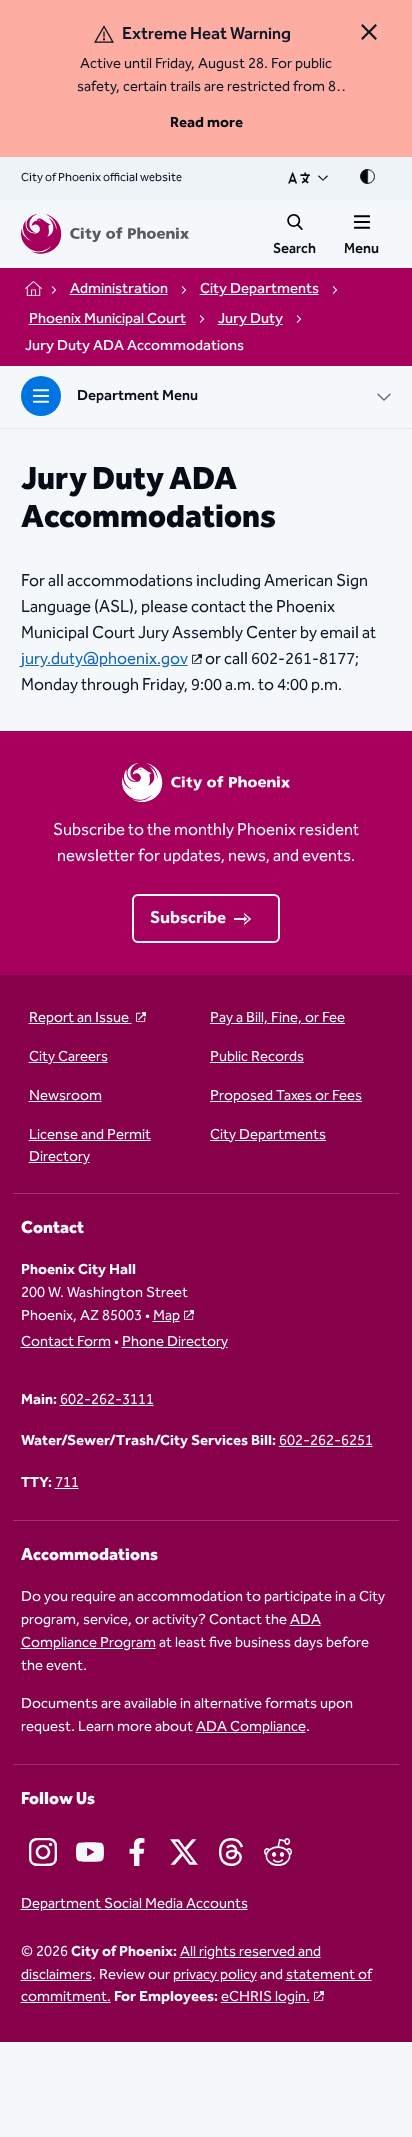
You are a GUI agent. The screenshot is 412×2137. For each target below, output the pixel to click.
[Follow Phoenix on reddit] (278, 1852)
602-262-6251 (326, 1441)
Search (294, 249)
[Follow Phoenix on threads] (231, 1852)
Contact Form (66, 1342)
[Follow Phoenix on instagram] (43, 1852)
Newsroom (65, 1096)
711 (67, 1483)
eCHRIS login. (265, 1996)
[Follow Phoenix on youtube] (90, 1852)
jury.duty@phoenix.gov (104, 659)
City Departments (268, 1135)
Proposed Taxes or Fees (286, 1096)
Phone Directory (175, 1342)
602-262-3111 (107, 1400)
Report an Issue (80, 1018)
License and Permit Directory (90, 1147)
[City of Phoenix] (105, 234)
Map (166, 1315)
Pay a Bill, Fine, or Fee (277, 1018)
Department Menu (137, 395)
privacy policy (215, 1974)
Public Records (257, 1057)
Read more (206, 122)
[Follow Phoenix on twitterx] (184, 1852)
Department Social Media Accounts (134, 1904)
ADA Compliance (251, 1726)
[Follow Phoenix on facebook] (137, 1852)
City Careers (68, 1057)
